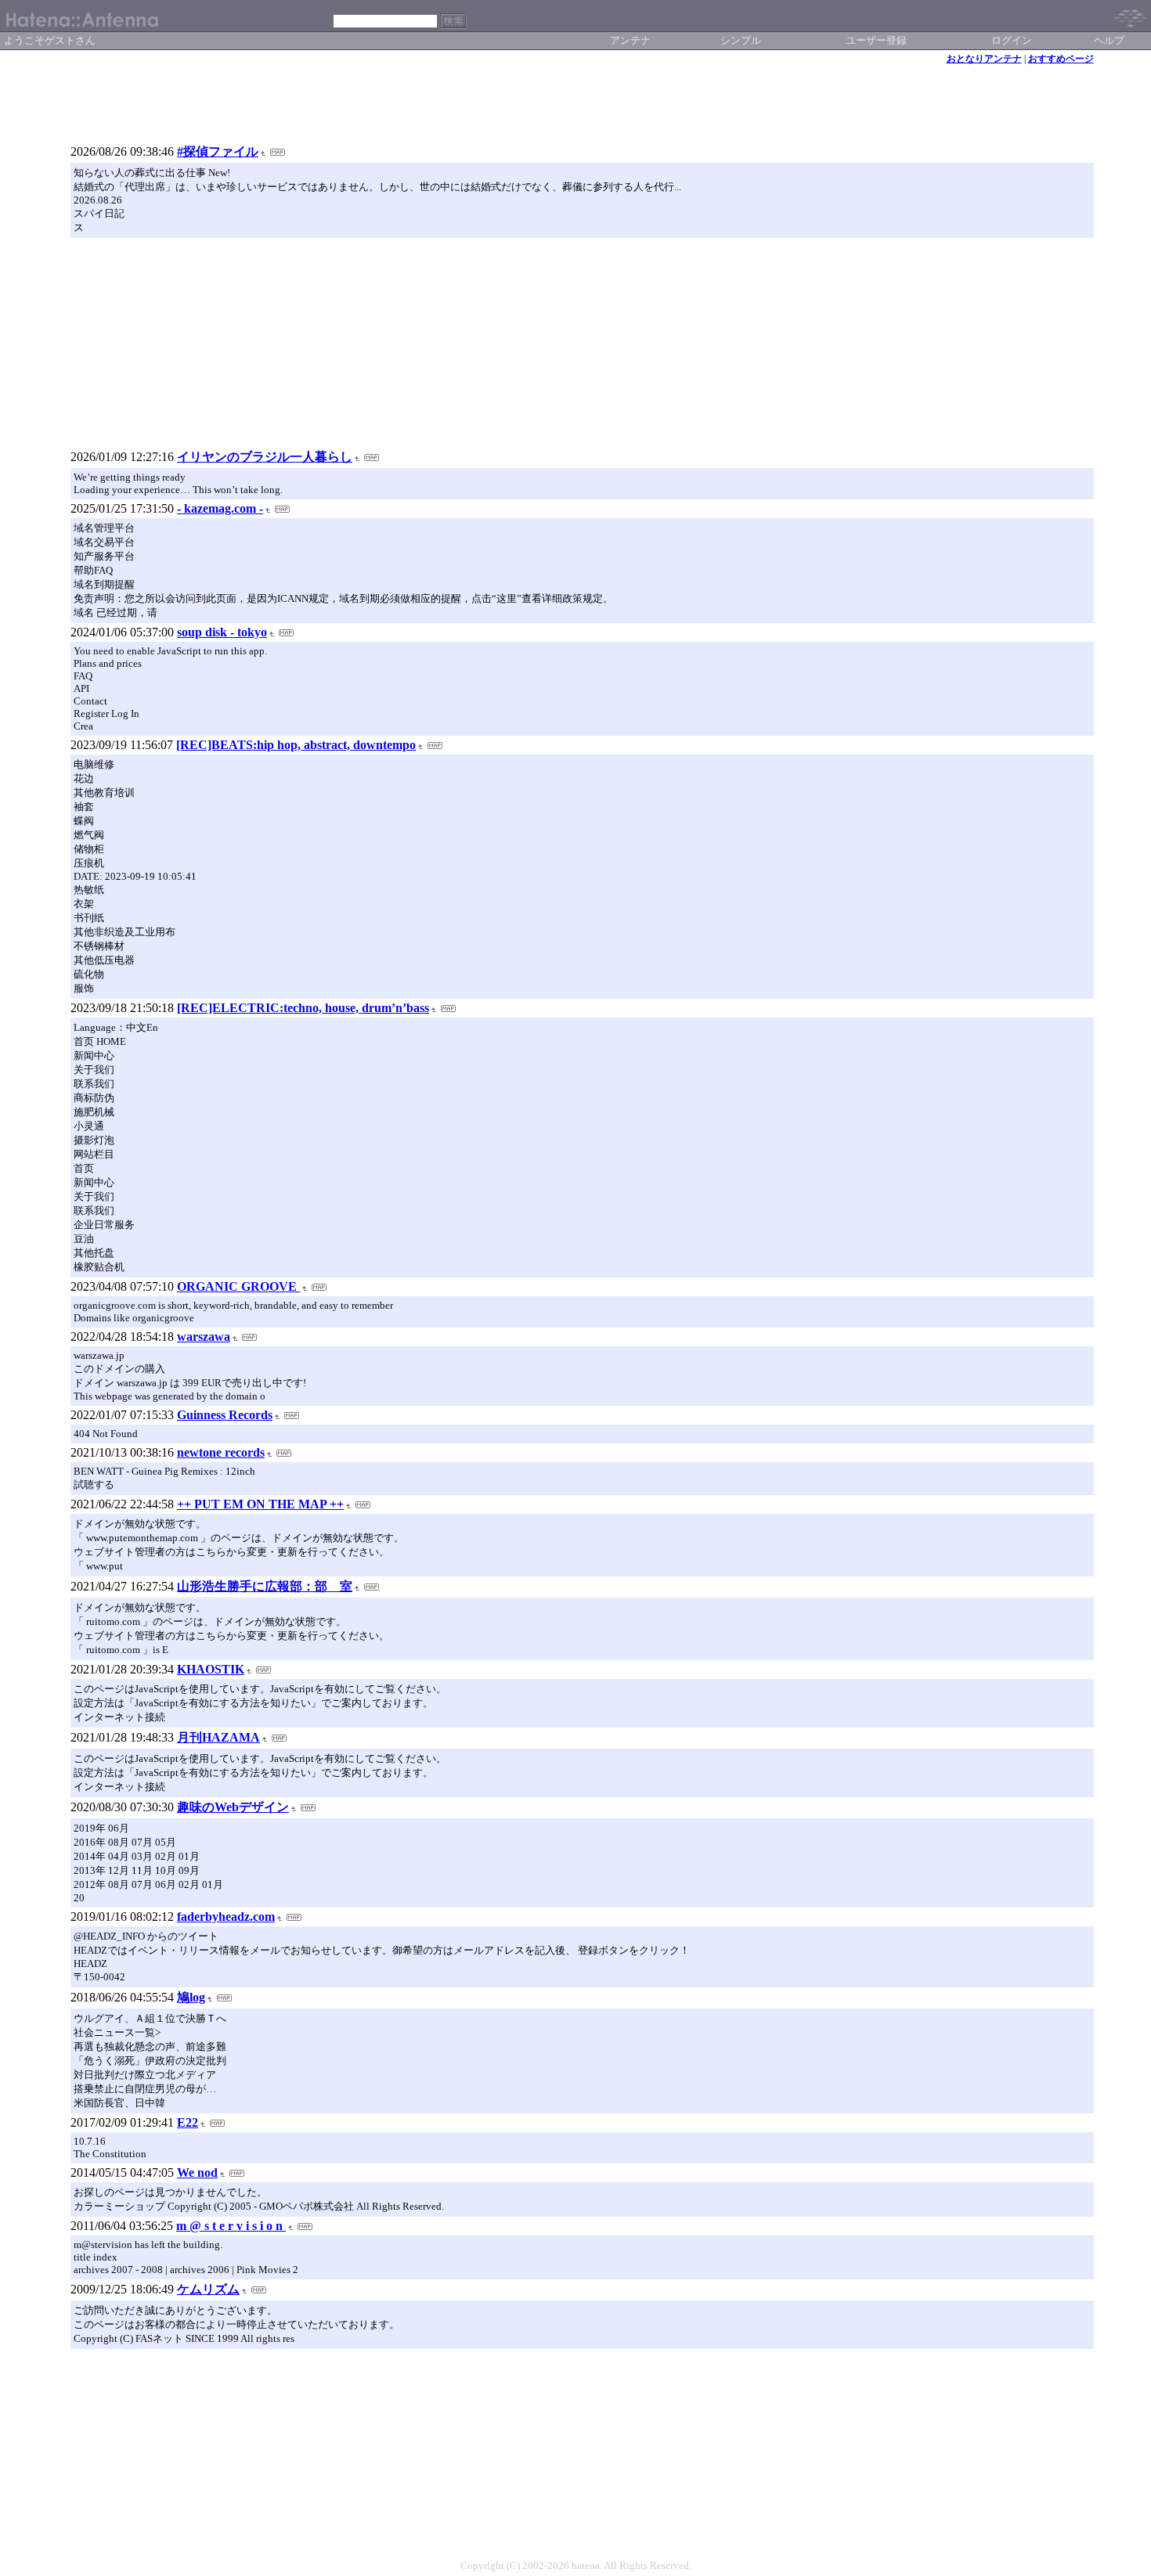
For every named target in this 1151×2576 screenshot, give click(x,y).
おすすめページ (1061, 59)
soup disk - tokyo (222, 632)
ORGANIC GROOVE (238, 1286)
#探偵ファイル (218, 151)
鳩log (191, 1997)
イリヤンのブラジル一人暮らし (265, 457)
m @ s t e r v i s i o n (231, 2226)
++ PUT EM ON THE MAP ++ (260, 1504)
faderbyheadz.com (226, 1917)
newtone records (221, 1452)
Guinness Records (225, 1415)
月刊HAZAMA (218, 1737)
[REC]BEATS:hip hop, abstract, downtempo (296, 745)
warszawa (204, 1337)
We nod (197, 2172)
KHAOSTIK (211, 1669)
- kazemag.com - (220, 508)
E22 (188, 2122)
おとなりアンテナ (984, 59)
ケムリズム (208, 2289)
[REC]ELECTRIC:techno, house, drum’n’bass (303, 1008)
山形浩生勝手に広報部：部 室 (265, 1586)
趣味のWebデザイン (233, 1807)
